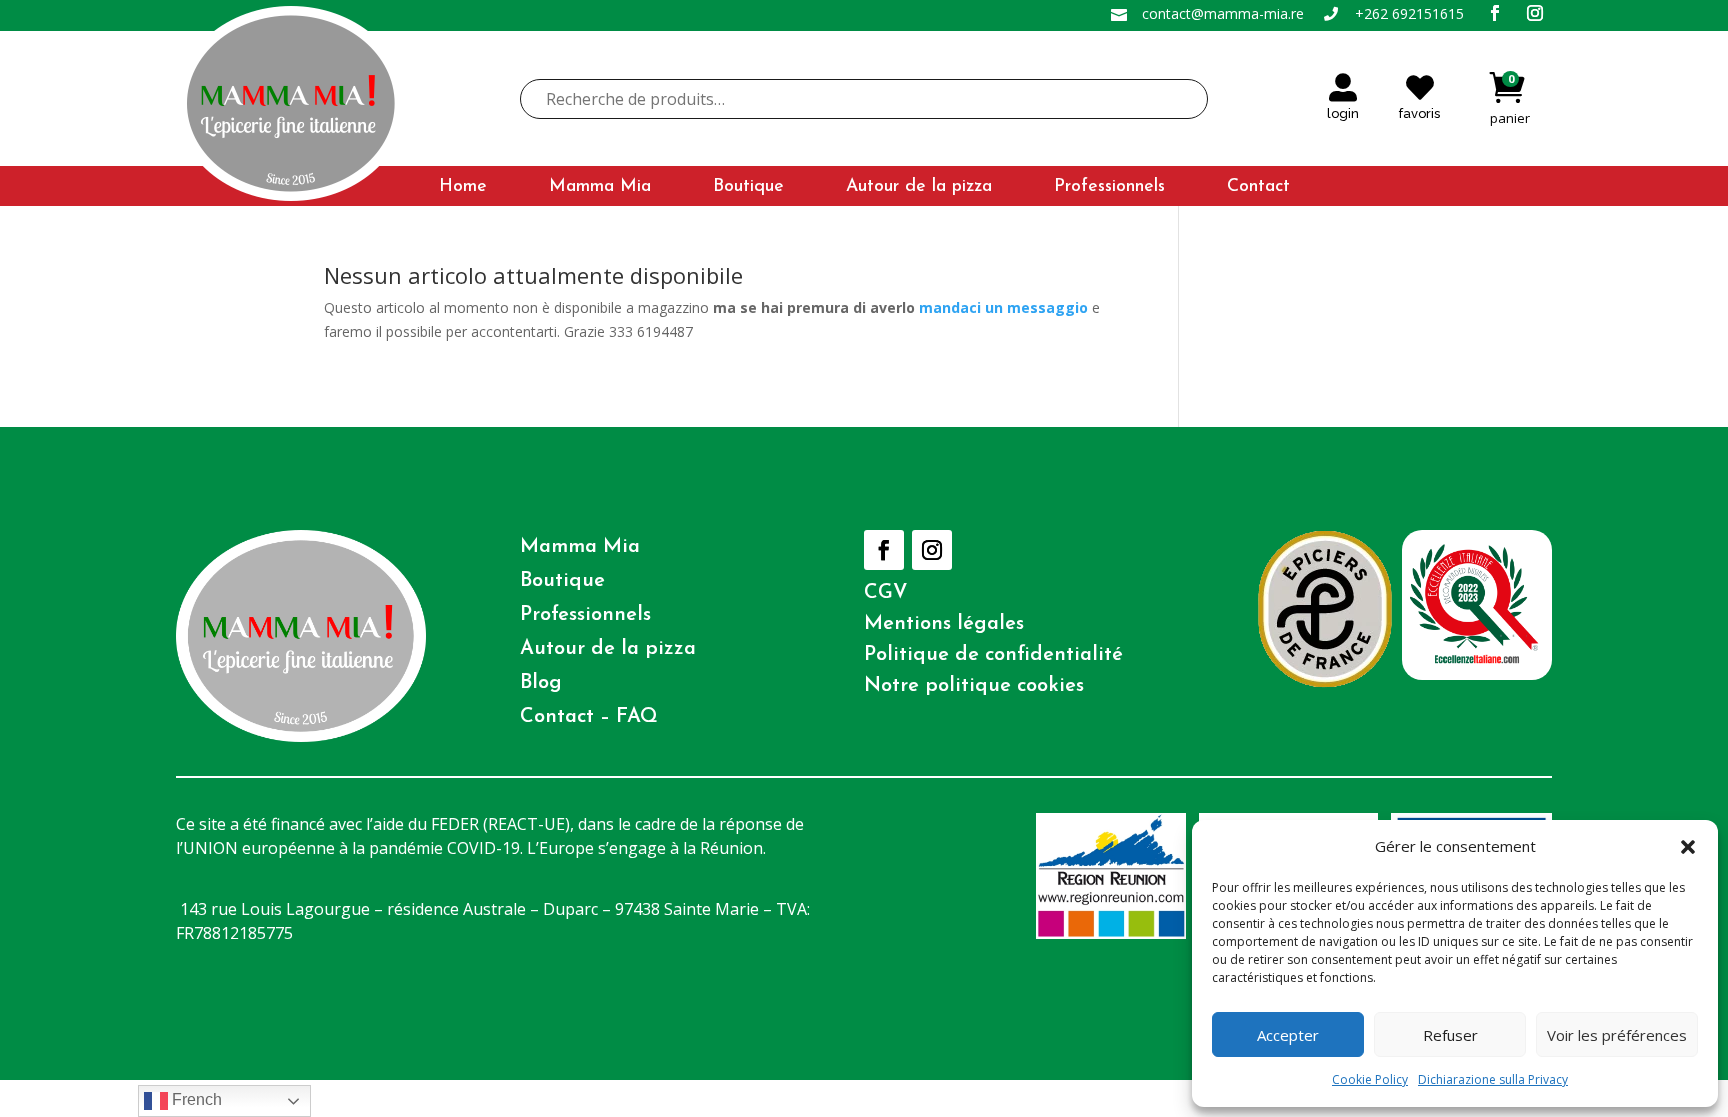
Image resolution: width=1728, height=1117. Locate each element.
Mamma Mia (600, 187)
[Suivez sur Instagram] (932, 550)
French (195, 1099)
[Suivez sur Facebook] (884, 550)
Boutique (748, 187)
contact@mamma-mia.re (1223, 13)
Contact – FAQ (589, 717)
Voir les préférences (1617, 1035)
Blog (541, 683)
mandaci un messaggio (1003, 307)
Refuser (1450, 1035)
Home (463, 187)
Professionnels (1109, 187)
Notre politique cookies (974, 686)
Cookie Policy (1370, 1079)
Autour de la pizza (919, 187)
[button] (1688, 847)
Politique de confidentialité (993, 655)
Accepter (1288, 1035)
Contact (1258, 187)
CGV (886, 593)
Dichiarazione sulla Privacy (1493, 1079)
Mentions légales (944, 624)
